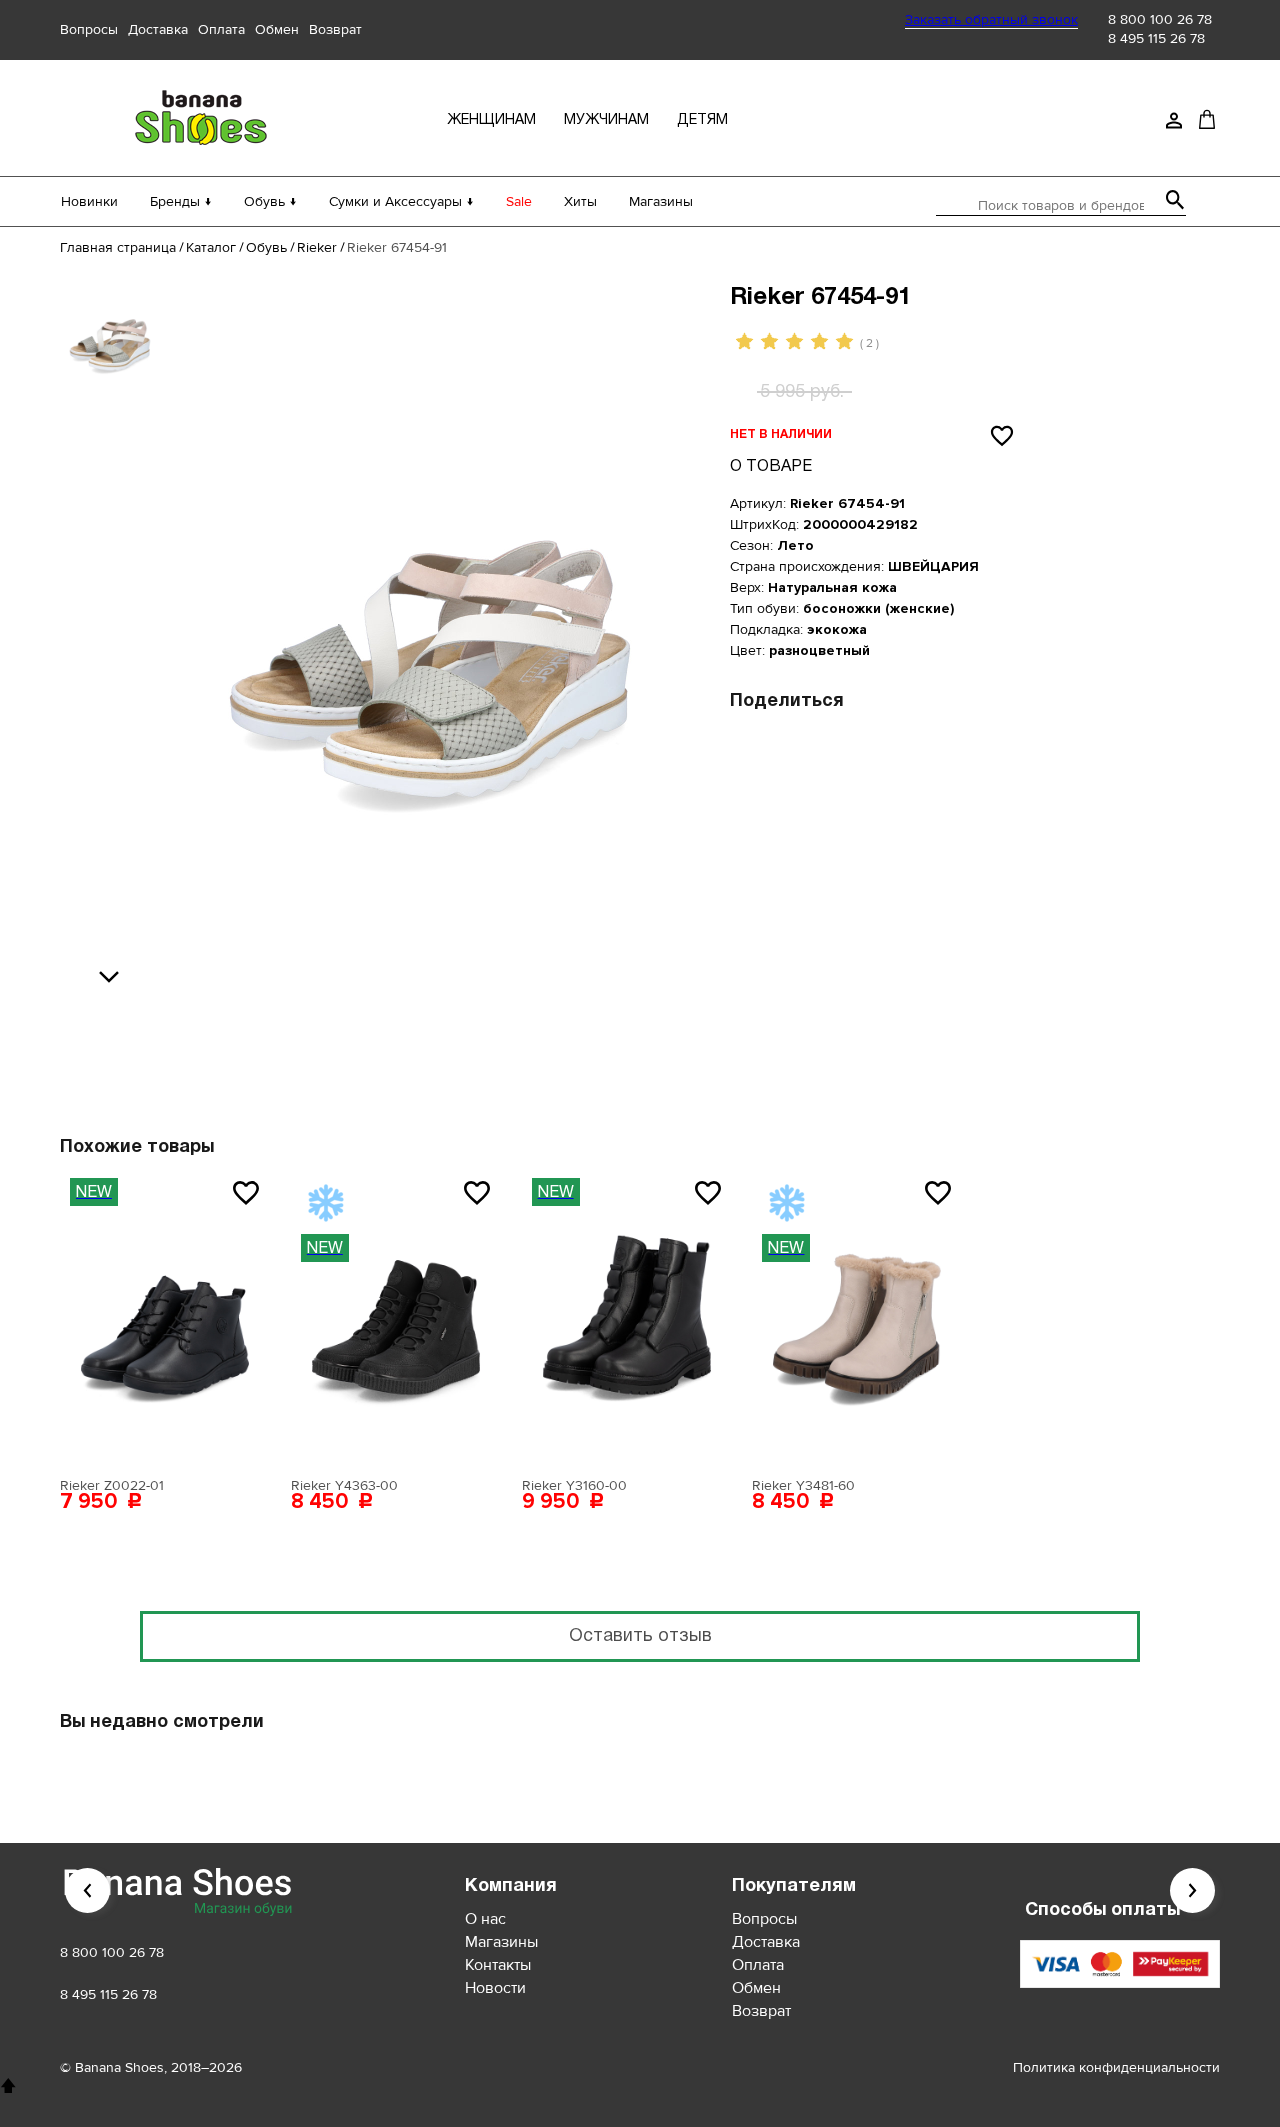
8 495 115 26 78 (1156, 38)
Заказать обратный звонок (991, 19)
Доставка (158, 29)
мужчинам (606, 120)
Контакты (498, 1965)
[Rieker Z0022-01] (165, 1318)
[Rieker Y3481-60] (857, 1318)
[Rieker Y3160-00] (627, 1318)
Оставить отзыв (640, 1636)
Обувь (266, 247)
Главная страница (118, 247)
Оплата (221, 29)
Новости (495, 1988)
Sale (519, 201)
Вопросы (89, 29)
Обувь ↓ (270, 201)
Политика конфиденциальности (1116, 2067)
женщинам (491, 120)
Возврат (335, 29)
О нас (485, 1919)
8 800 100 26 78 (1160, 19)
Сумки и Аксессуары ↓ (401, 201)
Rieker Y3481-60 (803, 1485)
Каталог (211, 247)
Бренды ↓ (181, 201)
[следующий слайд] (114, 978)
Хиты (580, 201)
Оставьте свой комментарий (517, 1035)
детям (702, 120)
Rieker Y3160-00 (574, 1485)
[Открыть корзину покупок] (1207, 119)
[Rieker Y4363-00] (396, 1318)
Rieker (317, 247)
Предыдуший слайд (87, 1890)
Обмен (277, 29)
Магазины (661, 201)
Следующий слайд (1192, 1890)
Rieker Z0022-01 (112, 1485)
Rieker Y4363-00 (344, 1485)
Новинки (89, 201)
